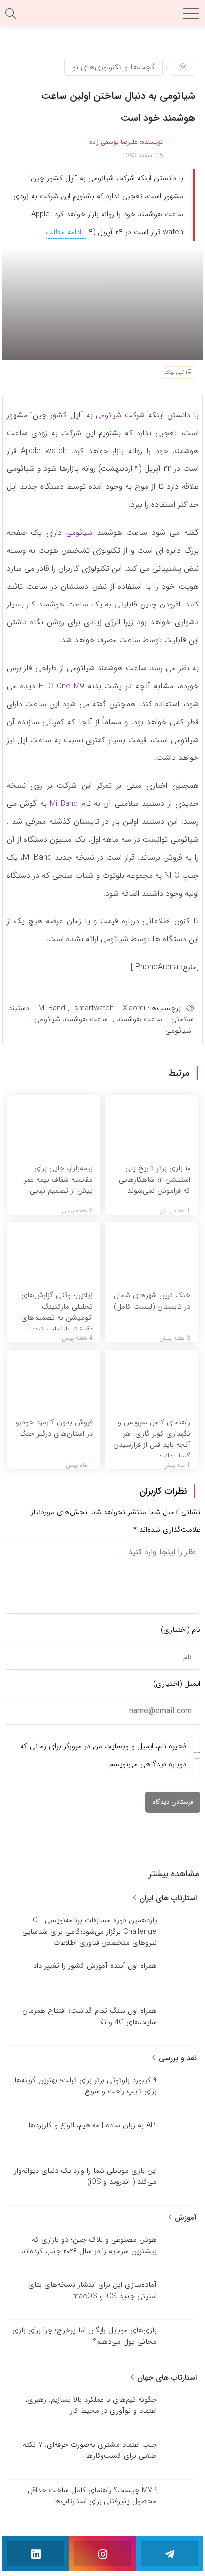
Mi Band (64, 804)
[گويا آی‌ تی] (102, 17)
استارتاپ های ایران (167, 1898)
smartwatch (94, 1008)
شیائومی (108, 415)
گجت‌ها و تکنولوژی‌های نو (113, 67)
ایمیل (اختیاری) (177, 1684)
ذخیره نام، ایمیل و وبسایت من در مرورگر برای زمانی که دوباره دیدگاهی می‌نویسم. (103, 1755)
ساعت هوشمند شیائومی (71, 1019)
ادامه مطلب (65, 232)
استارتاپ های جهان (166, 2378)
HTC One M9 (60, 686)
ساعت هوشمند (140, 1019)
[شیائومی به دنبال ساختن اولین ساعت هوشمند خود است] (102, 303)
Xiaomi (134, 1008)
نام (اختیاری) (180, 1630)
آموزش (184, 2218)
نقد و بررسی (176, 2058)
